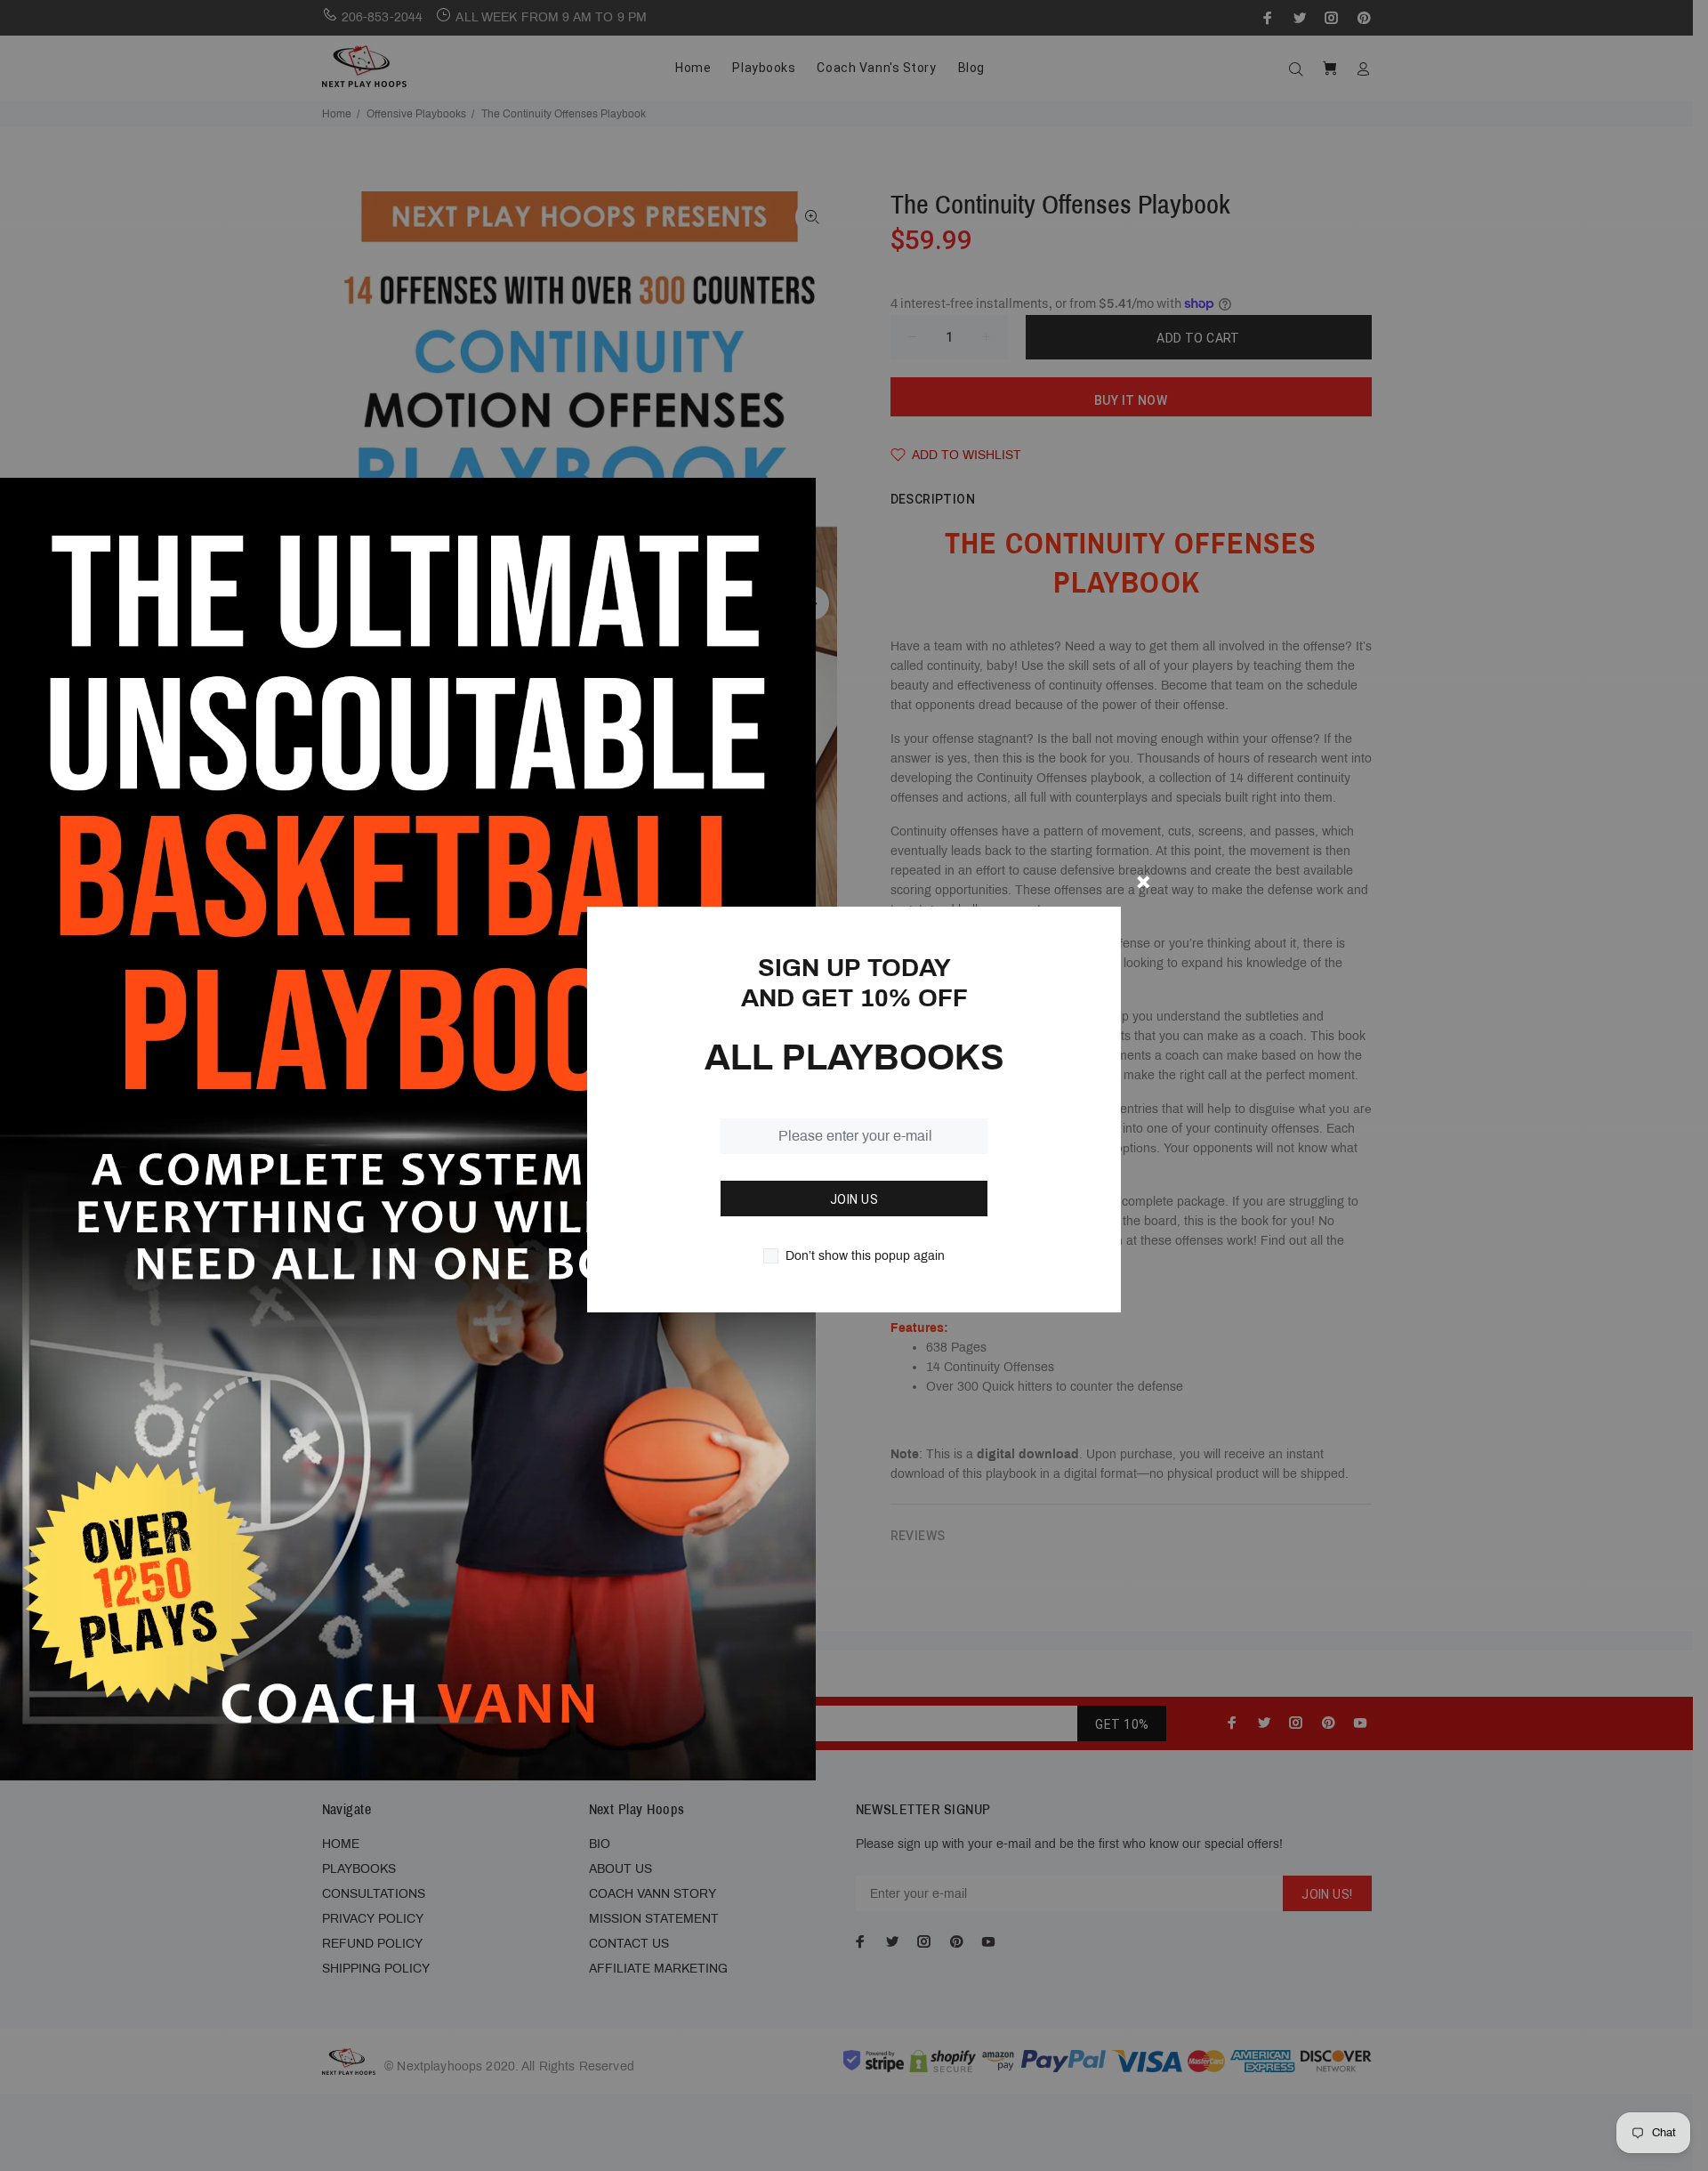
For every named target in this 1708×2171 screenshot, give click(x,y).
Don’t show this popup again (865, 1256)
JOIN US (854, 1199)
